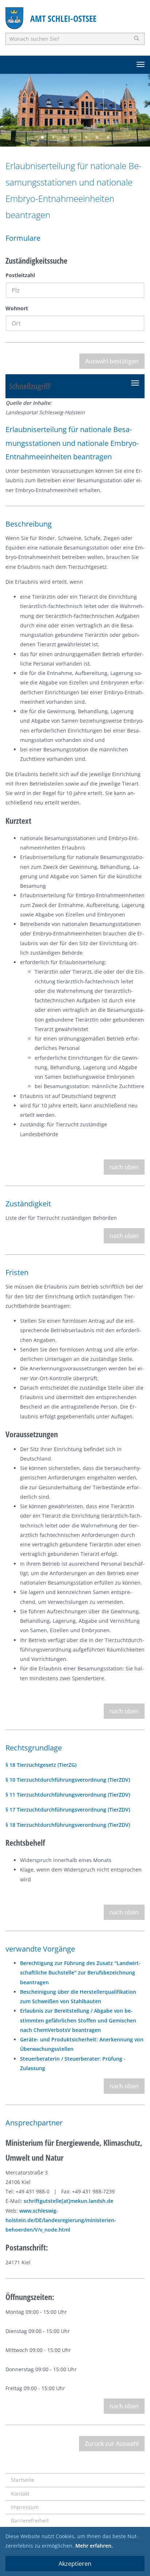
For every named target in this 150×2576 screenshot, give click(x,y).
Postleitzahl (20, 275)
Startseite (23, 2480)
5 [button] (86, 137)
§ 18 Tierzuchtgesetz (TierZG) (41, 1765)
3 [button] (64, 137)
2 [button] (53, 137)
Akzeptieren (75, 2564)
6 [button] (97, 137)
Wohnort (17, 308)
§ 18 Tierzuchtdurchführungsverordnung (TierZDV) (68, 1825)
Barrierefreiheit (30, 2521)
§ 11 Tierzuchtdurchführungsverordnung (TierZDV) (68, 1795)
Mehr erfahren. (94, 2546)
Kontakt (20, 2494)
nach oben (124, 1167)
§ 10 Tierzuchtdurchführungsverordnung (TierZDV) (68, 1780)
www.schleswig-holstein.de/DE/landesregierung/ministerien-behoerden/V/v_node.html (61, 2220)
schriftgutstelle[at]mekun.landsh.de (68, 2201)
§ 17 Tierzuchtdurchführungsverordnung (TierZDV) (68, 1810)
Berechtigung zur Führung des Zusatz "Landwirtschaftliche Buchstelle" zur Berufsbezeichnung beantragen (80, 1973)
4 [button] (75, 137)
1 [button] (42, 137)
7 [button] (108, 137)
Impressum (25, 2507)
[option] (75, 110)
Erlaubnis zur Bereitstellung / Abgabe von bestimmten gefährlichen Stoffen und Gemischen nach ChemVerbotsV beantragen (78, 2020)
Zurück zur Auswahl (112, 2444)
